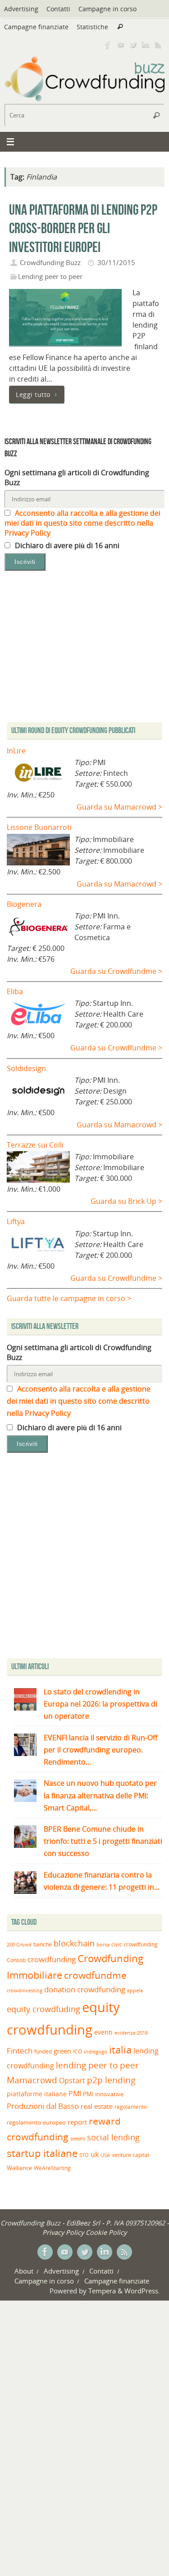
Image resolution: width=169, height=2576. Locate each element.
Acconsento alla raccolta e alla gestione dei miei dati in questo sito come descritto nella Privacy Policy (82, 523)
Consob (16, 1960)
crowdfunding (52, 1959)
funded (43, 2051)
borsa (103, 1944)
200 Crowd (19, 1945)
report (77, 2122)
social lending (113, 2137)
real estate (97, 2106)
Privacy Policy (63, 2232)
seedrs (78, 2138)
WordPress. (142, 2291)
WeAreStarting (52, 2168)
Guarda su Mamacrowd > (119, 807)
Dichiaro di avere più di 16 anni (66, 545)
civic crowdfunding (135, 1944)
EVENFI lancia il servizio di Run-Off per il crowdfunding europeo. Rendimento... (100, 1750)
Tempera (102, 2291)
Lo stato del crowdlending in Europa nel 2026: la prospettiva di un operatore (100, 1704)
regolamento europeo (36, 2122)
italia (120, 2049)
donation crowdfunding (85, 1989)
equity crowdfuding (43, 2009)
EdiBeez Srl (84, 2223)
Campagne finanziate (36, 27)
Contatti (58, 9)
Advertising (21, 9)
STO (84, 2155)
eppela (135, 1990)
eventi (103, 2032)
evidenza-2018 (131, 2033)
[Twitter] (133, 45)
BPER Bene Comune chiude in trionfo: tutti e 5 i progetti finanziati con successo (103, 1841)
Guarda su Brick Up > (126, 1201)
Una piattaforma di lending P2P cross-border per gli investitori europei (83, 228)
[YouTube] (120, 45)
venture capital (130, 2155)
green (62, 2051)
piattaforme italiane (37, 2094)
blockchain (74, 1943)
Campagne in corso (107, 9)
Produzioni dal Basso (43, 2106)
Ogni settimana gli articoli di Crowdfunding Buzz (77, 477)
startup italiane (42, 2153)
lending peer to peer (97, 2065)
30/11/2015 (116, 262)
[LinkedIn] (146, 45)
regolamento (131, 2107)
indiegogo (96, 2052)
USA (105, 2155)
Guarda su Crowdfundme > (116, 971)
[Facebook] (108, 45)
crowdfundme (95, 1975)
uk (95, 2154)
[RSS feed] (158, 45)
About (24, 2271)
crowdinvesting (25, 1990)
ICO (78, 2051)
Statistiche (92, 27)
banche (43, 1944)
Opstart (72, 2081)
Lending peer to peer (50, 276)
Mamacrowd (32, 2080)
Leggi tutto (33, 394)
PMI (75, 2094)
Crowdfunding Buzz (50, 262)
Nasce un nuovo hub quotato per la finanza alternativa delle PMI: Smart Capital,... (100, 1795)
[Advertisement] (84, 1558)
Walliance (19, 2168)
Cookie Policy (106, 2232)
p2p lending (111, 2080)
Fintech (20, 2051)
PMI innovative (103, 2094)
